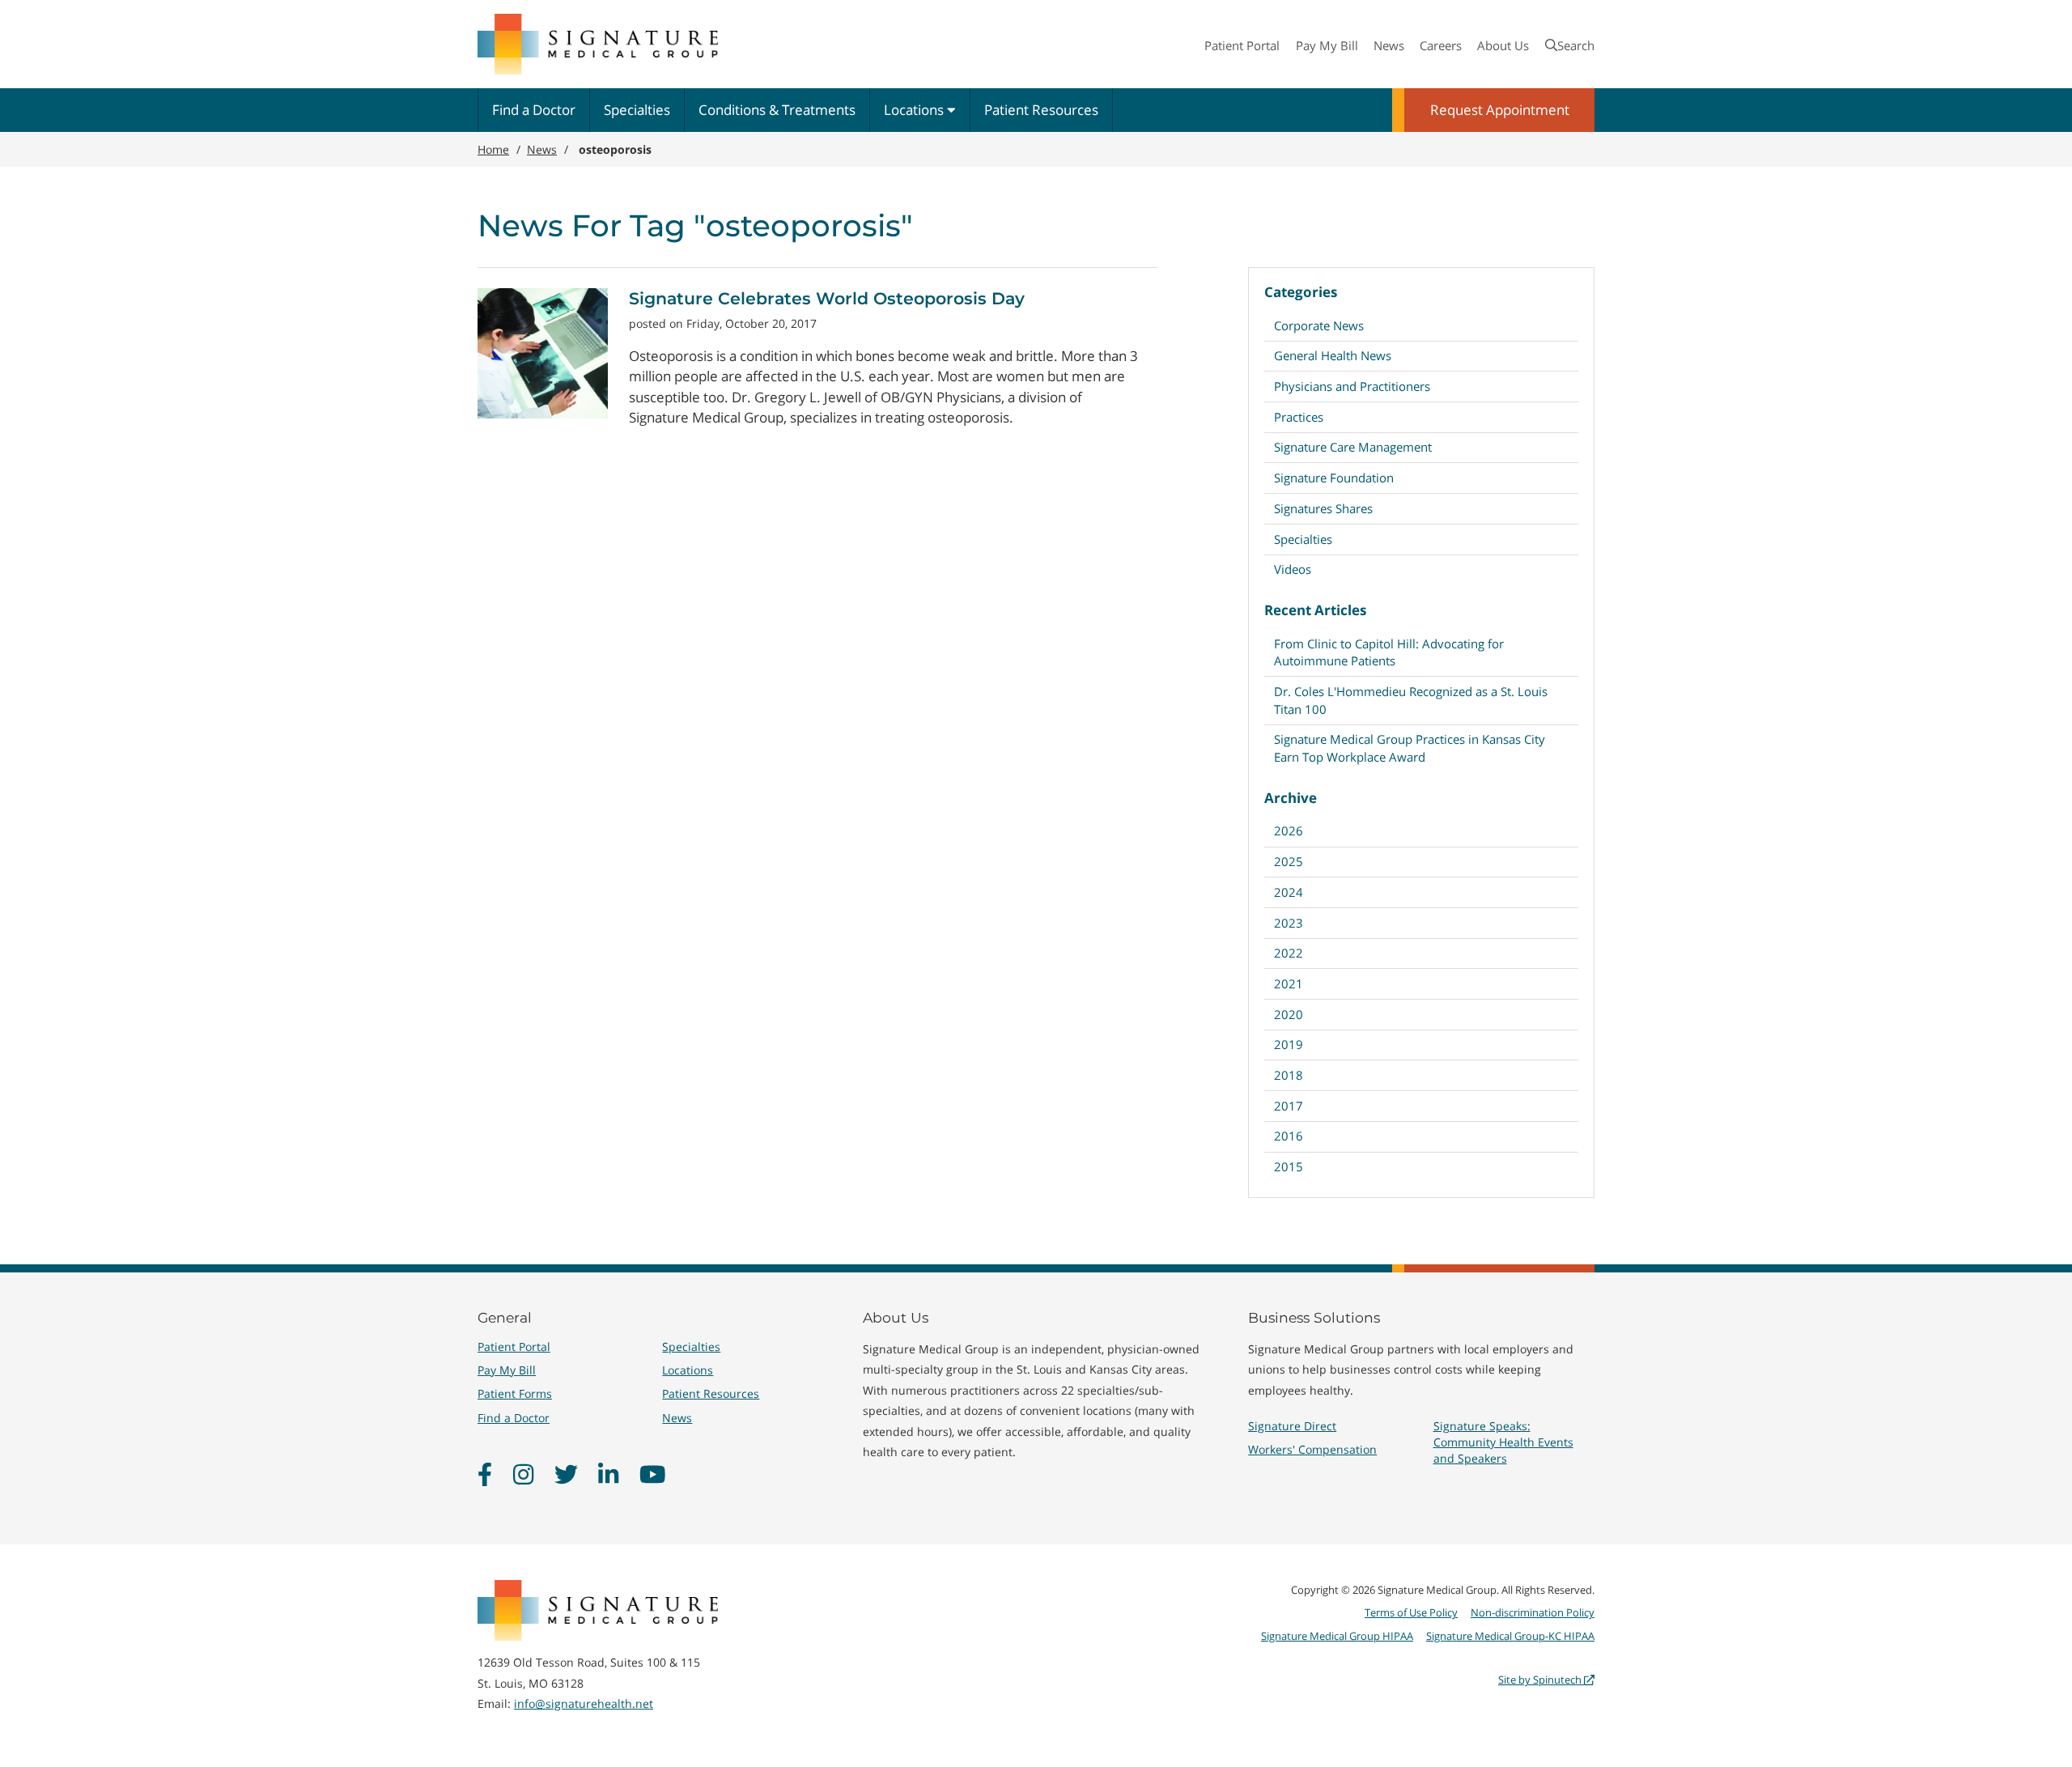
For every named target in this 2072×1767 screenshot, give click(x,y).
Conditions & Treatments (777, 110)
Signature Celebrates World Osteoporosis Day (827, 298)
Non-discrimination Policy (1533, 1612)
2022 (1289, 953)
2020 (1289, 1014)
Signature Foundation (1334, 478)
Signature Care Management (1353, 447)
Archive (1291, 798)
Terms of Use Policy (1411, 1612)
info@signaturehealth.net (584, 1703)
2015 (1289, 1166)
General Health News (1333, 355)
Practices (1299, 417)
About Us (1503, 45)
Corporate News (1319, 325)
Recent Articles (1315, 610)
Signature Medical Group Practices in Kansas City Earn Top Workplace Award (1410, 748)
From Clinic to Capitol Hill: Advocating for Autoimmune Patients (1389, 652)
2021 (1289, 983)
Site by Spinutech (1541, 1680)
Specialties (637, 110)
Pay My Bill (1327, 45)
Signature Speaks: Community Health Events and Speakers (1503, 1442)
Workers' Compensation (1312, 1449)
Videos (1293, 569)
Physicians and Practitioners (1352, 386)
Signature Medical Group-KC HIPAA (1510, 1636)
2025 (1289, 861)
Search (1576, 45)
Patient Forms (515, 1393)
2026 (1289, 830)
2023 (1289, 923)
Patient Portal (1242, 45)
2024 (1289, 892)
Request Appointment (1500, 110)
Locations (915, 110)
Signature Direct (1292, 1426)
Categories (1301, 292)
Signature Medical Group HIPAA (1337, 1636)
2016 (1289, 1136)
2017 (1289, 1106)
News (1389, 45)
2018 (1289, 1075)
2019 (1289, 1044)
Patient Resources (1041, 110)
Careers (1441, 45)
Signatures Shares (1323, 508)
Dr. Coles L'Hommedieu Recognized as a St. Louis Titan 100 (1411, 700)
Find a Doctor (534, 110)
